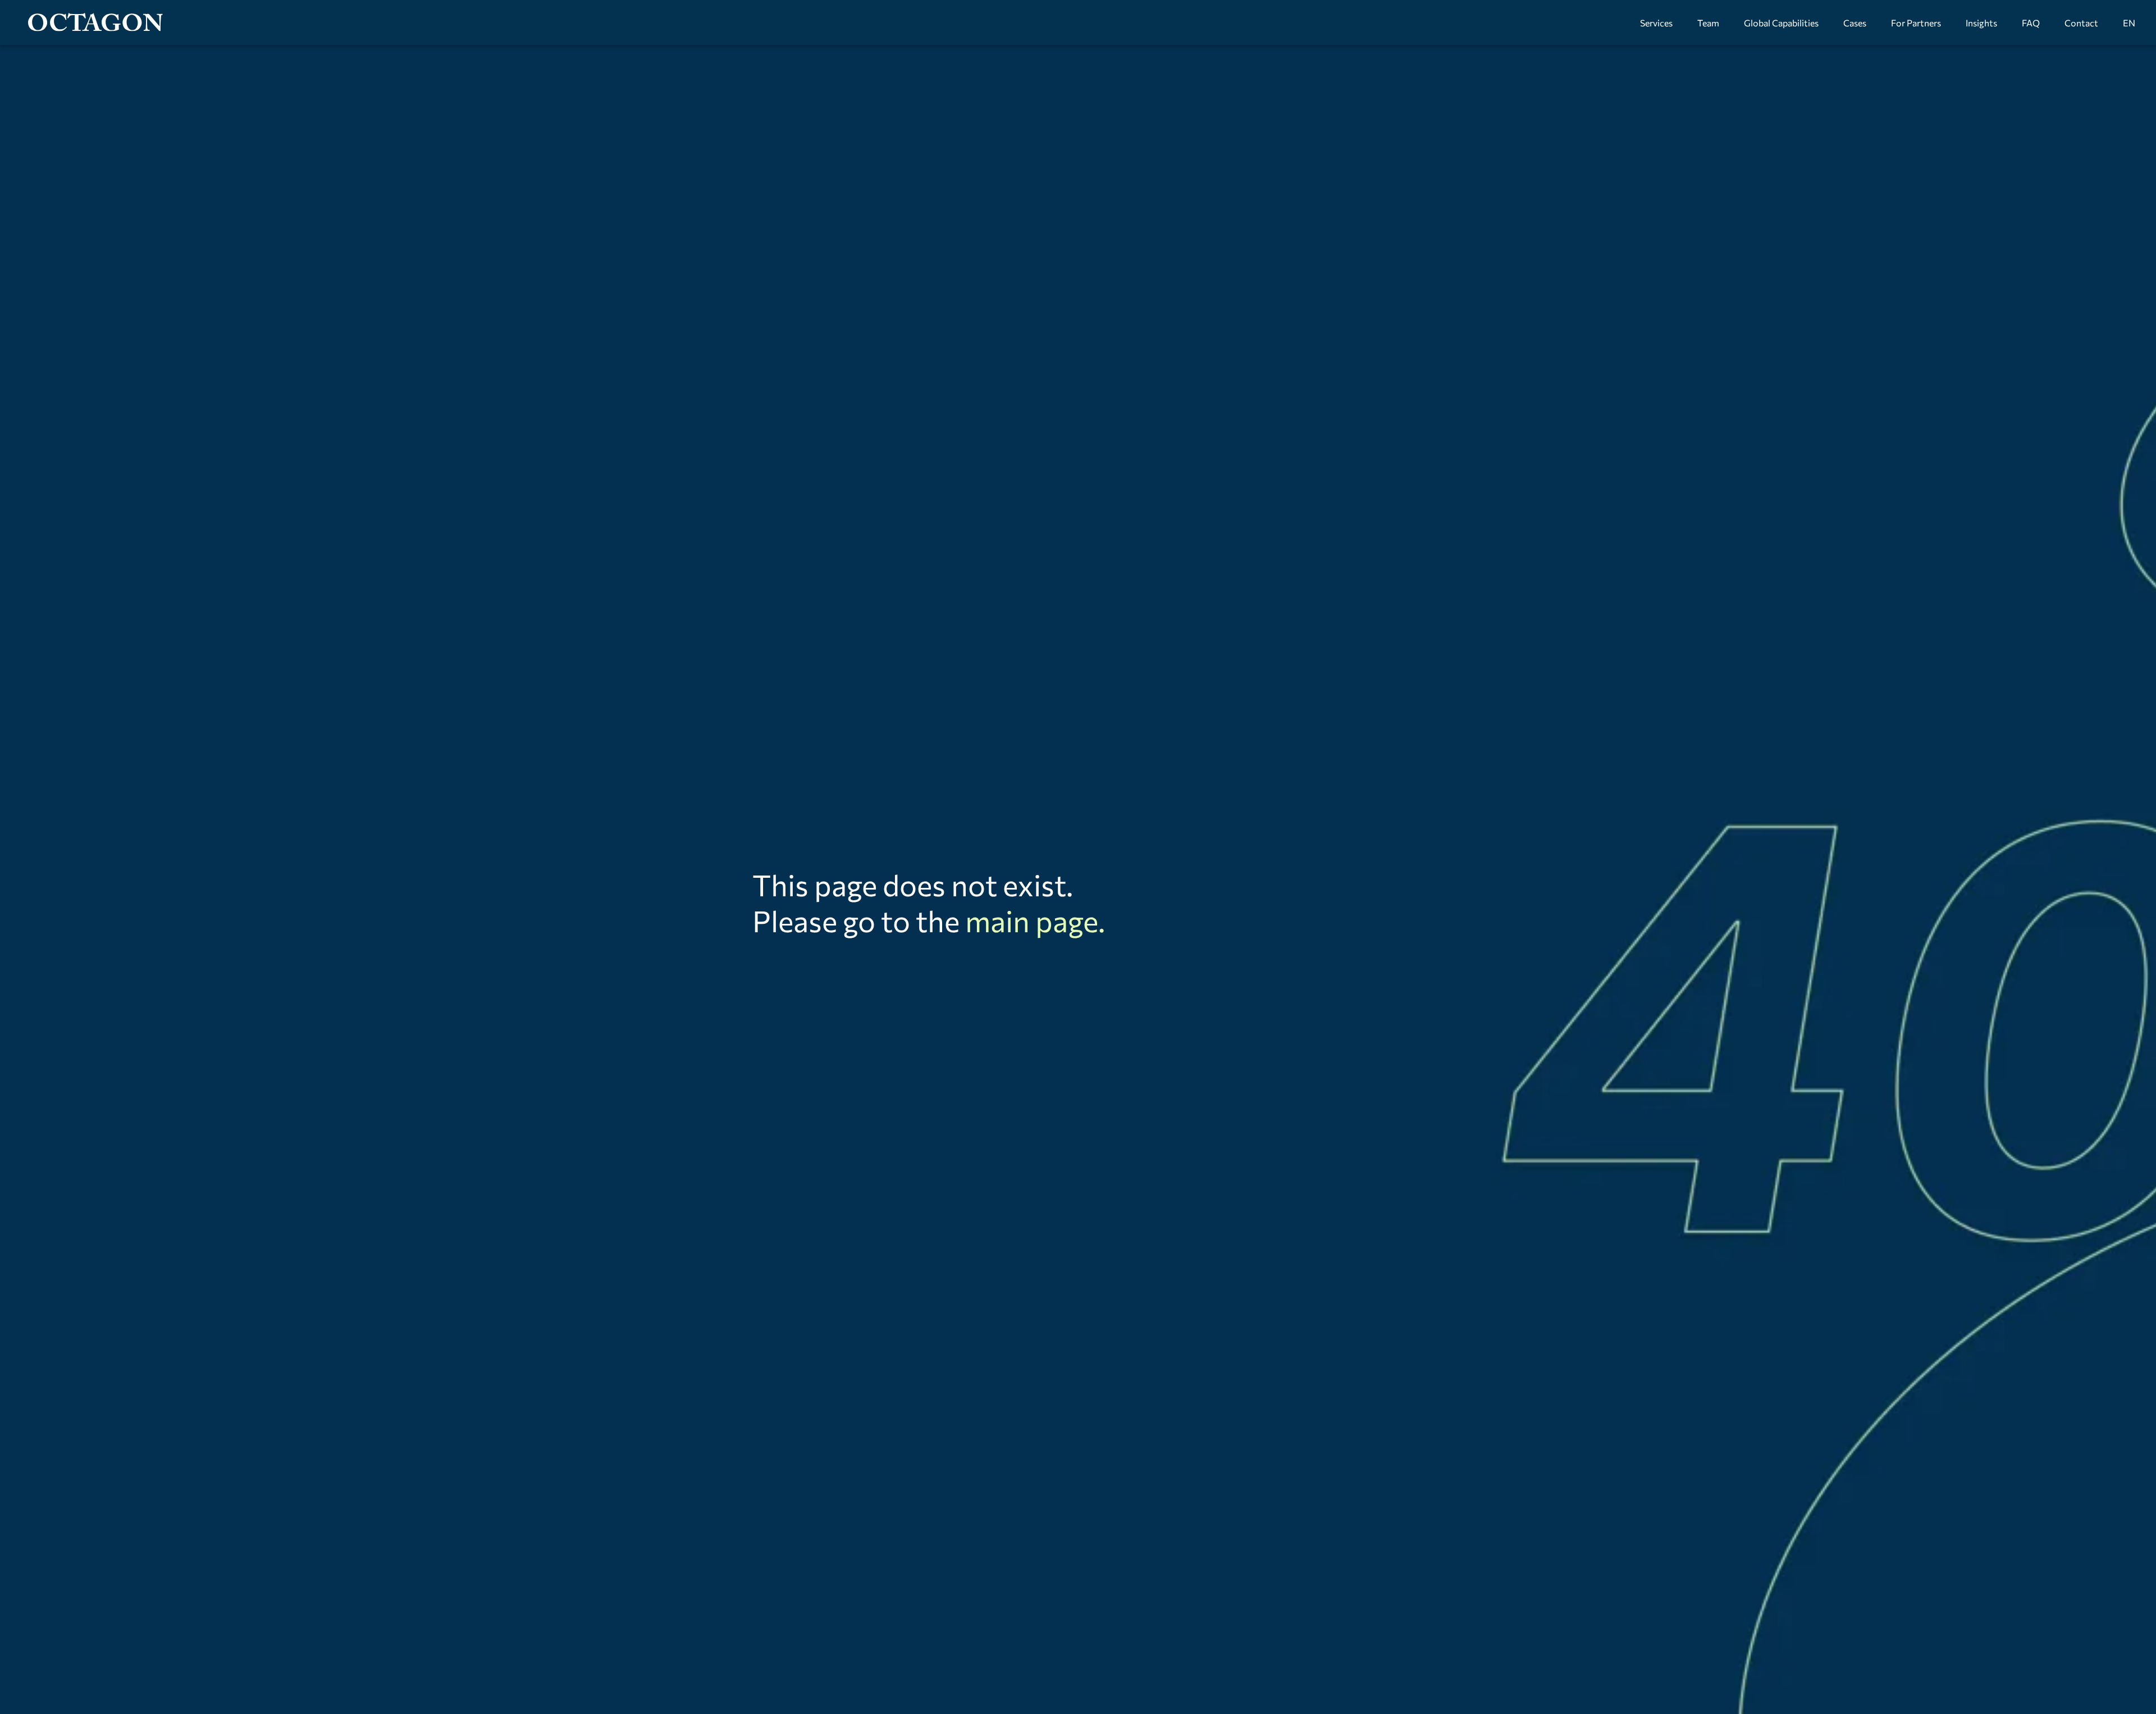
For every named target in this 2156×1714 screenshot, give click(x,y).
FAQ (2031, 23)
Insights (1981, 23)
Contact (2081, 23)
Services (1656, 23)
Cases (1855, 23)
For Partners (1916, 23)
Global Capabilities (1781, 23)
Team (1708, 23)
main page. (1035, 920)
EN (2129, 23)
